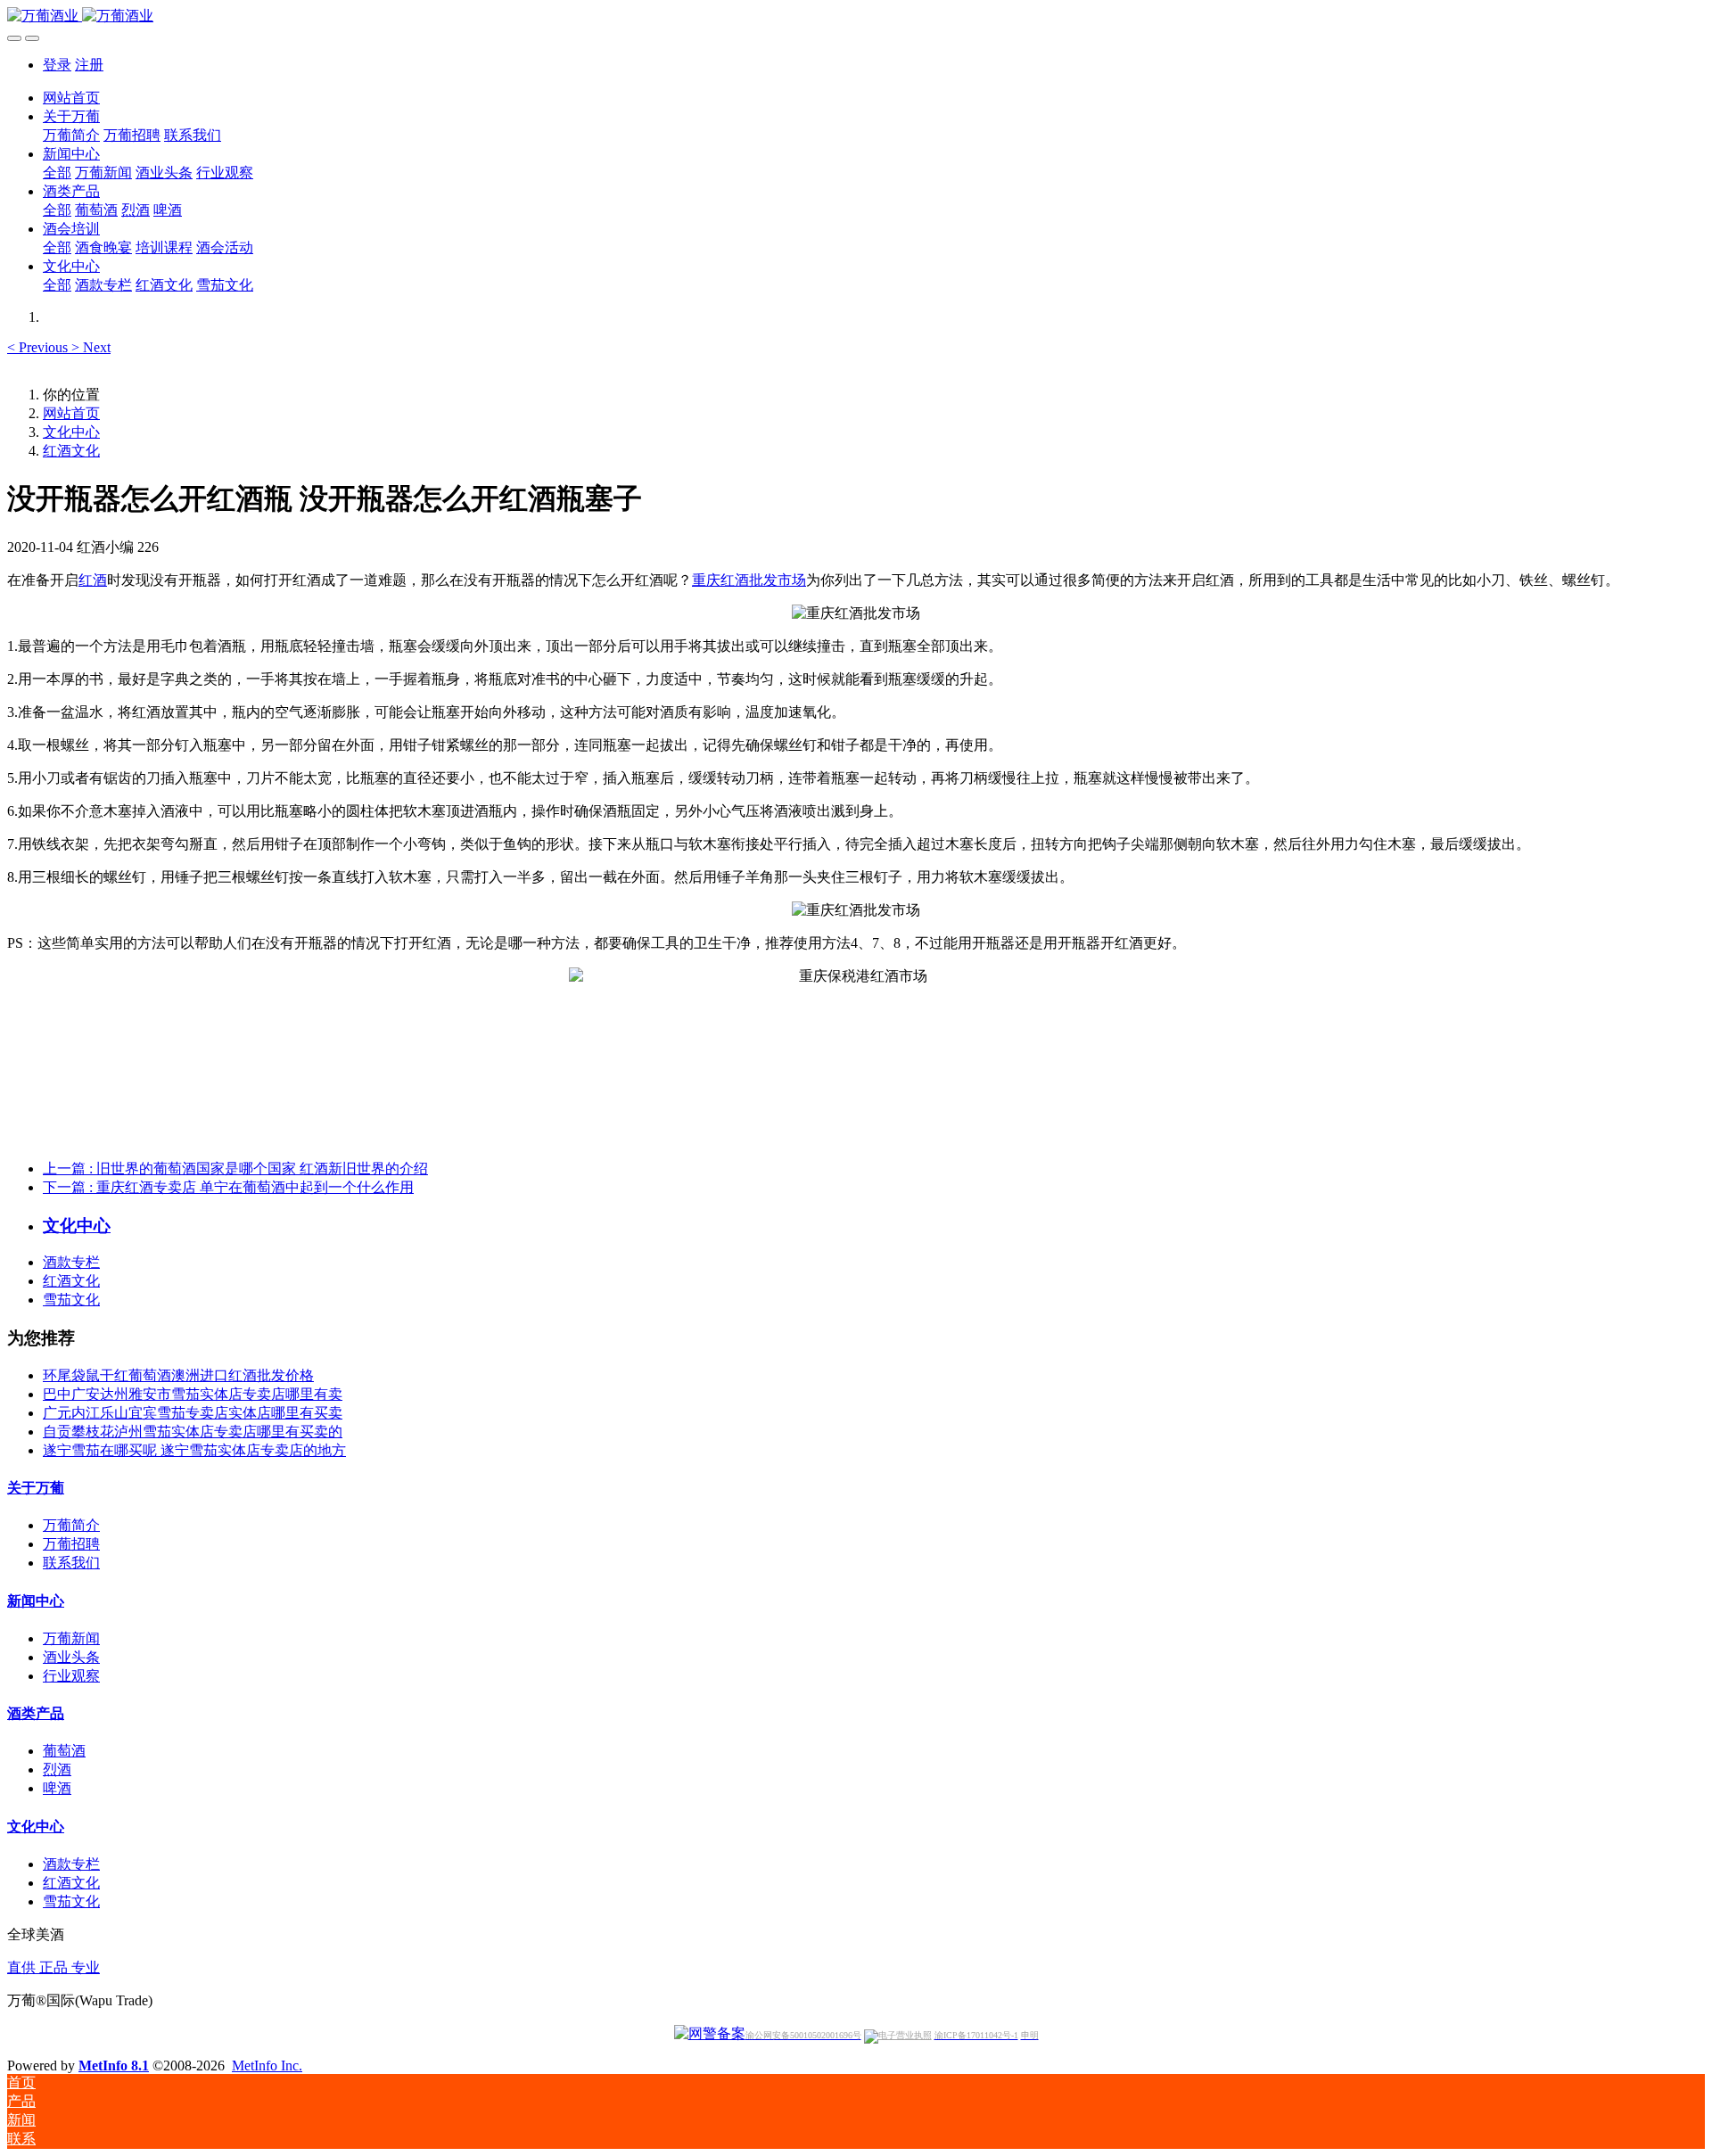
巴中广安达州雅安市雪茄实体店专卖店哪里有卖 (193, 1394)
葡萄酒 (64, 1751)
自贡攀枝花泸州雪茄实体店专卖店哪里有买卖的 (193, 1432)
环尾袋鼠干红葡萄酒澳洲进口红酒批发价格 (178, 1375)
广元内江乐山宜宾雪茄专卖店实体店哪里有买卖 (193, 1413)
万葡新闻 (71, 1638)
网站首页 (71, 98)
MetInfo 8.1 (114, 2065)
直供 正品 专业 (53, 1967)
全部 (57, 173)
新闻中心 (36, 1601)
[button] (39, 347)
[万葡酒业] (856, 16)
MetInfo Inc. (267, 2065)
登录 (57, 65)
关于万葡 (36, 1488)
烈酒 (57, 1769)
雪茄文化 (71, 1300)
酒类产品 (36, 1713)
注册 (89, 65)
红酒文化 (71, 451)
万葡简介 (71, 1525)
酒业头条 (71, 1657)
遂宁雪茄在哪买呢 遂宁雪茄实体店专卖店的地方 (194, 1450)
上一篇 (235, 1169)
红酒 (93, 580)
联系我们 (71, 1563)
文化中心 (71, 432)
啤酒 (57, 1788)
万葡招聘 (71, 1544)
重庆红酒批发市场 (749, 580)
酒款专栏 (71, 1262)
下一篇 (228, 1187)
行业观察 (71, 1676)
